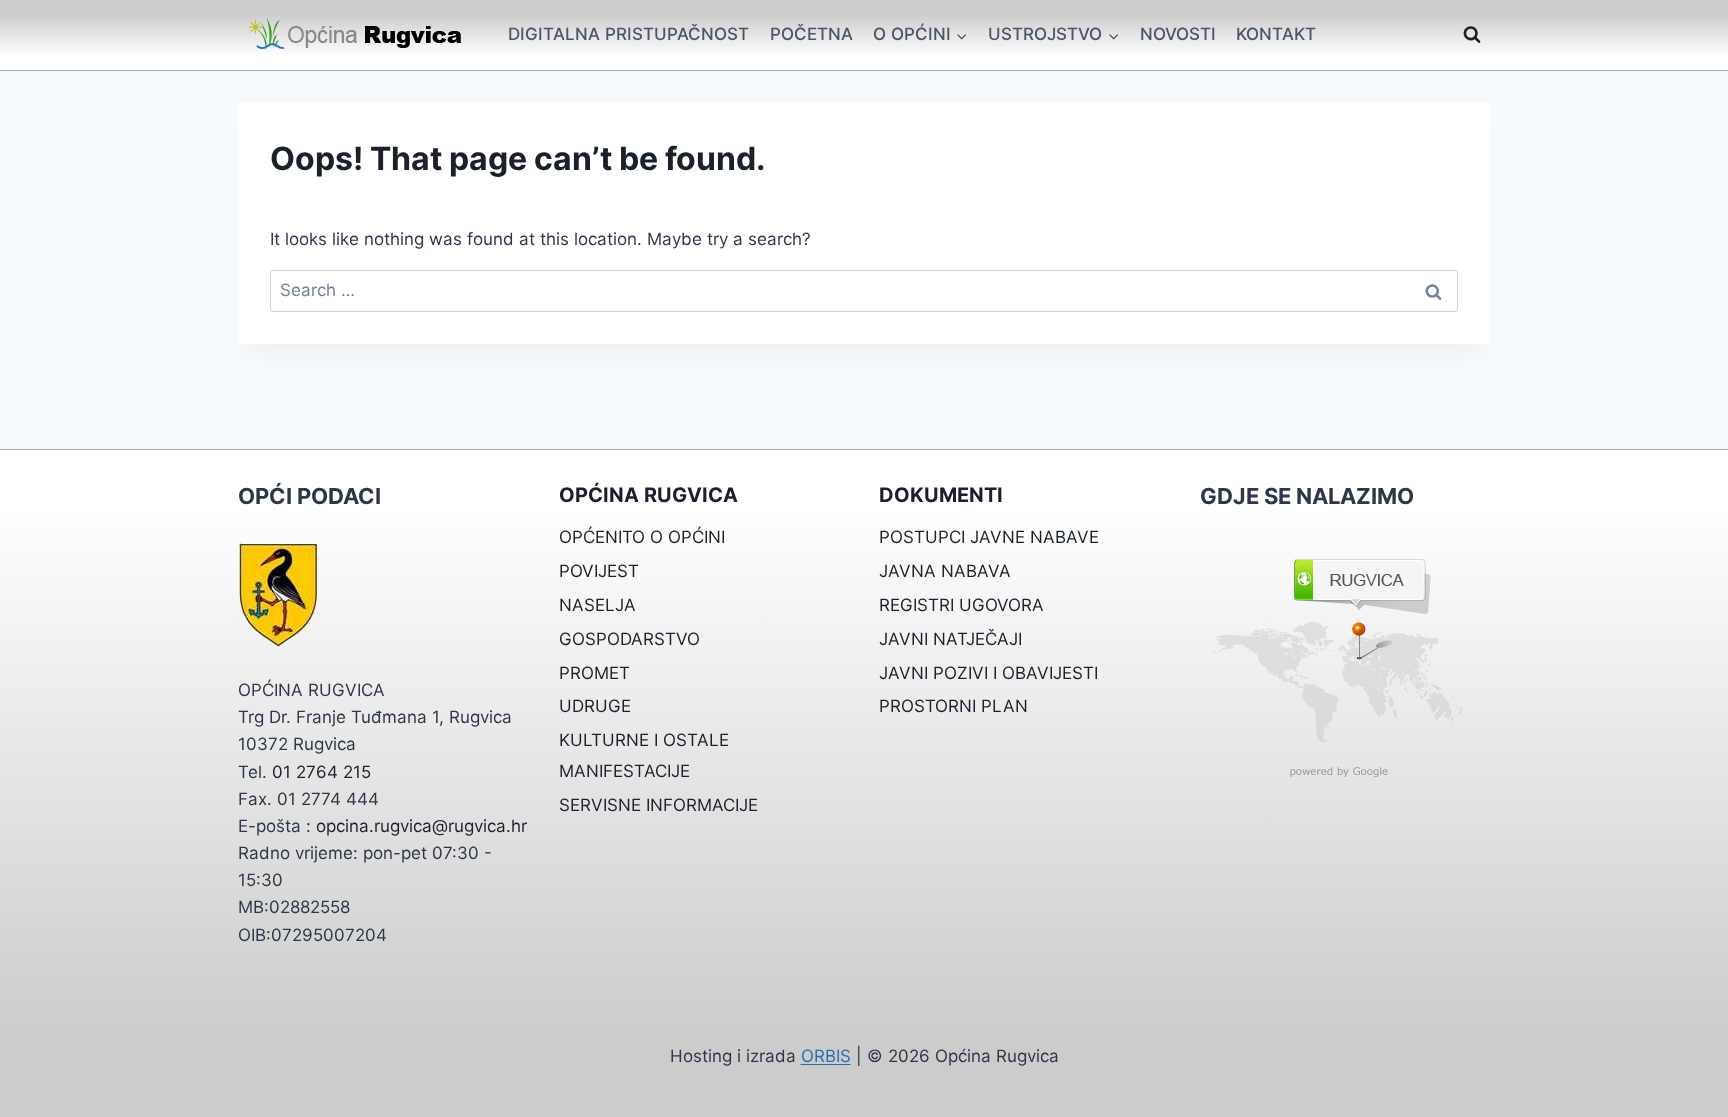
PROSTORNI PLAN (953, 706)
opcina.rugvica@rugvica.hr (421, 826)
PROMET (594, 673)
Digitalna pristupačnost (628, 34)
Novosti (1178, 34)
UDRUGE (595, 706)
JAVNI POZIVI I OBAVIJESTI (988, 673)
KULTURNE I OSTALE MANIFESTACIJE (644, 755)
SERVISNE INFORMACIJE (658, 805)
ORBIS (826, 1056)
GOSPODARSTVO (629, 639)
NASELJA (597, 605)
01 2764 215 (321, 772)
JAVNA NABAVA (945, 571)
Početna (811, 34)
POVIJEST (599, 571)
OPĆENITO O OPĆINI (642, 537)
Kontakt (1276, 34)
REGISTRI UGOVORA (961, 605)
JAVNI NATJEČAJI (950, 639)
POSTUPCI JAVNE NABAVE (989, 537)
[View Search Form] (1472, 35)
